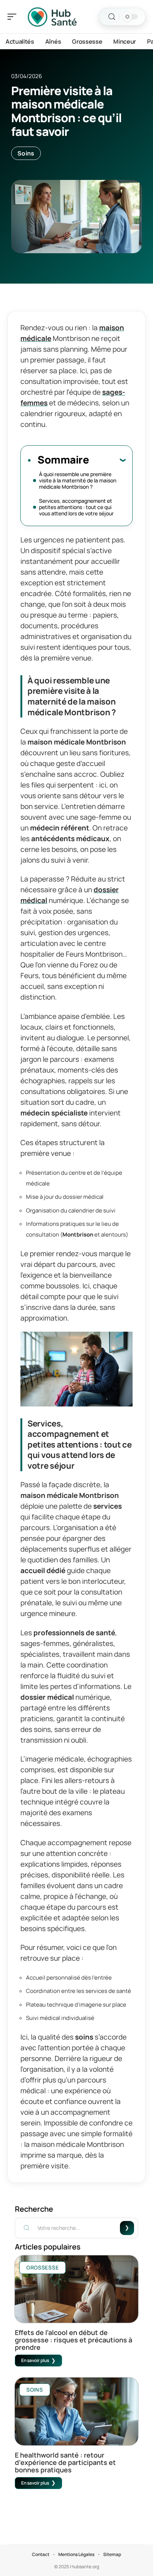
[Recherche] (112, 17)
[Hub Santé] (53, 17)
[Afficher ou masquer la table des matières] (107, 460)
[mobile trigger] (14, 17)
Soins (26, 153)
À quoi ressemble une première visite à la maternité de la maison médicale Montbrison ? (78, 480)
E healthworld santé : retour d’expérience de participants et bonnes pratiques (65, 2462)
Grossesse (43, 2267)
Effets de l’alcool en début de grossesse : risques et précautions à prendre (74, 2340)
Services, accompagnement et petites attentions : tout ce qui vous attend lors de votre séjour (76, 507)
